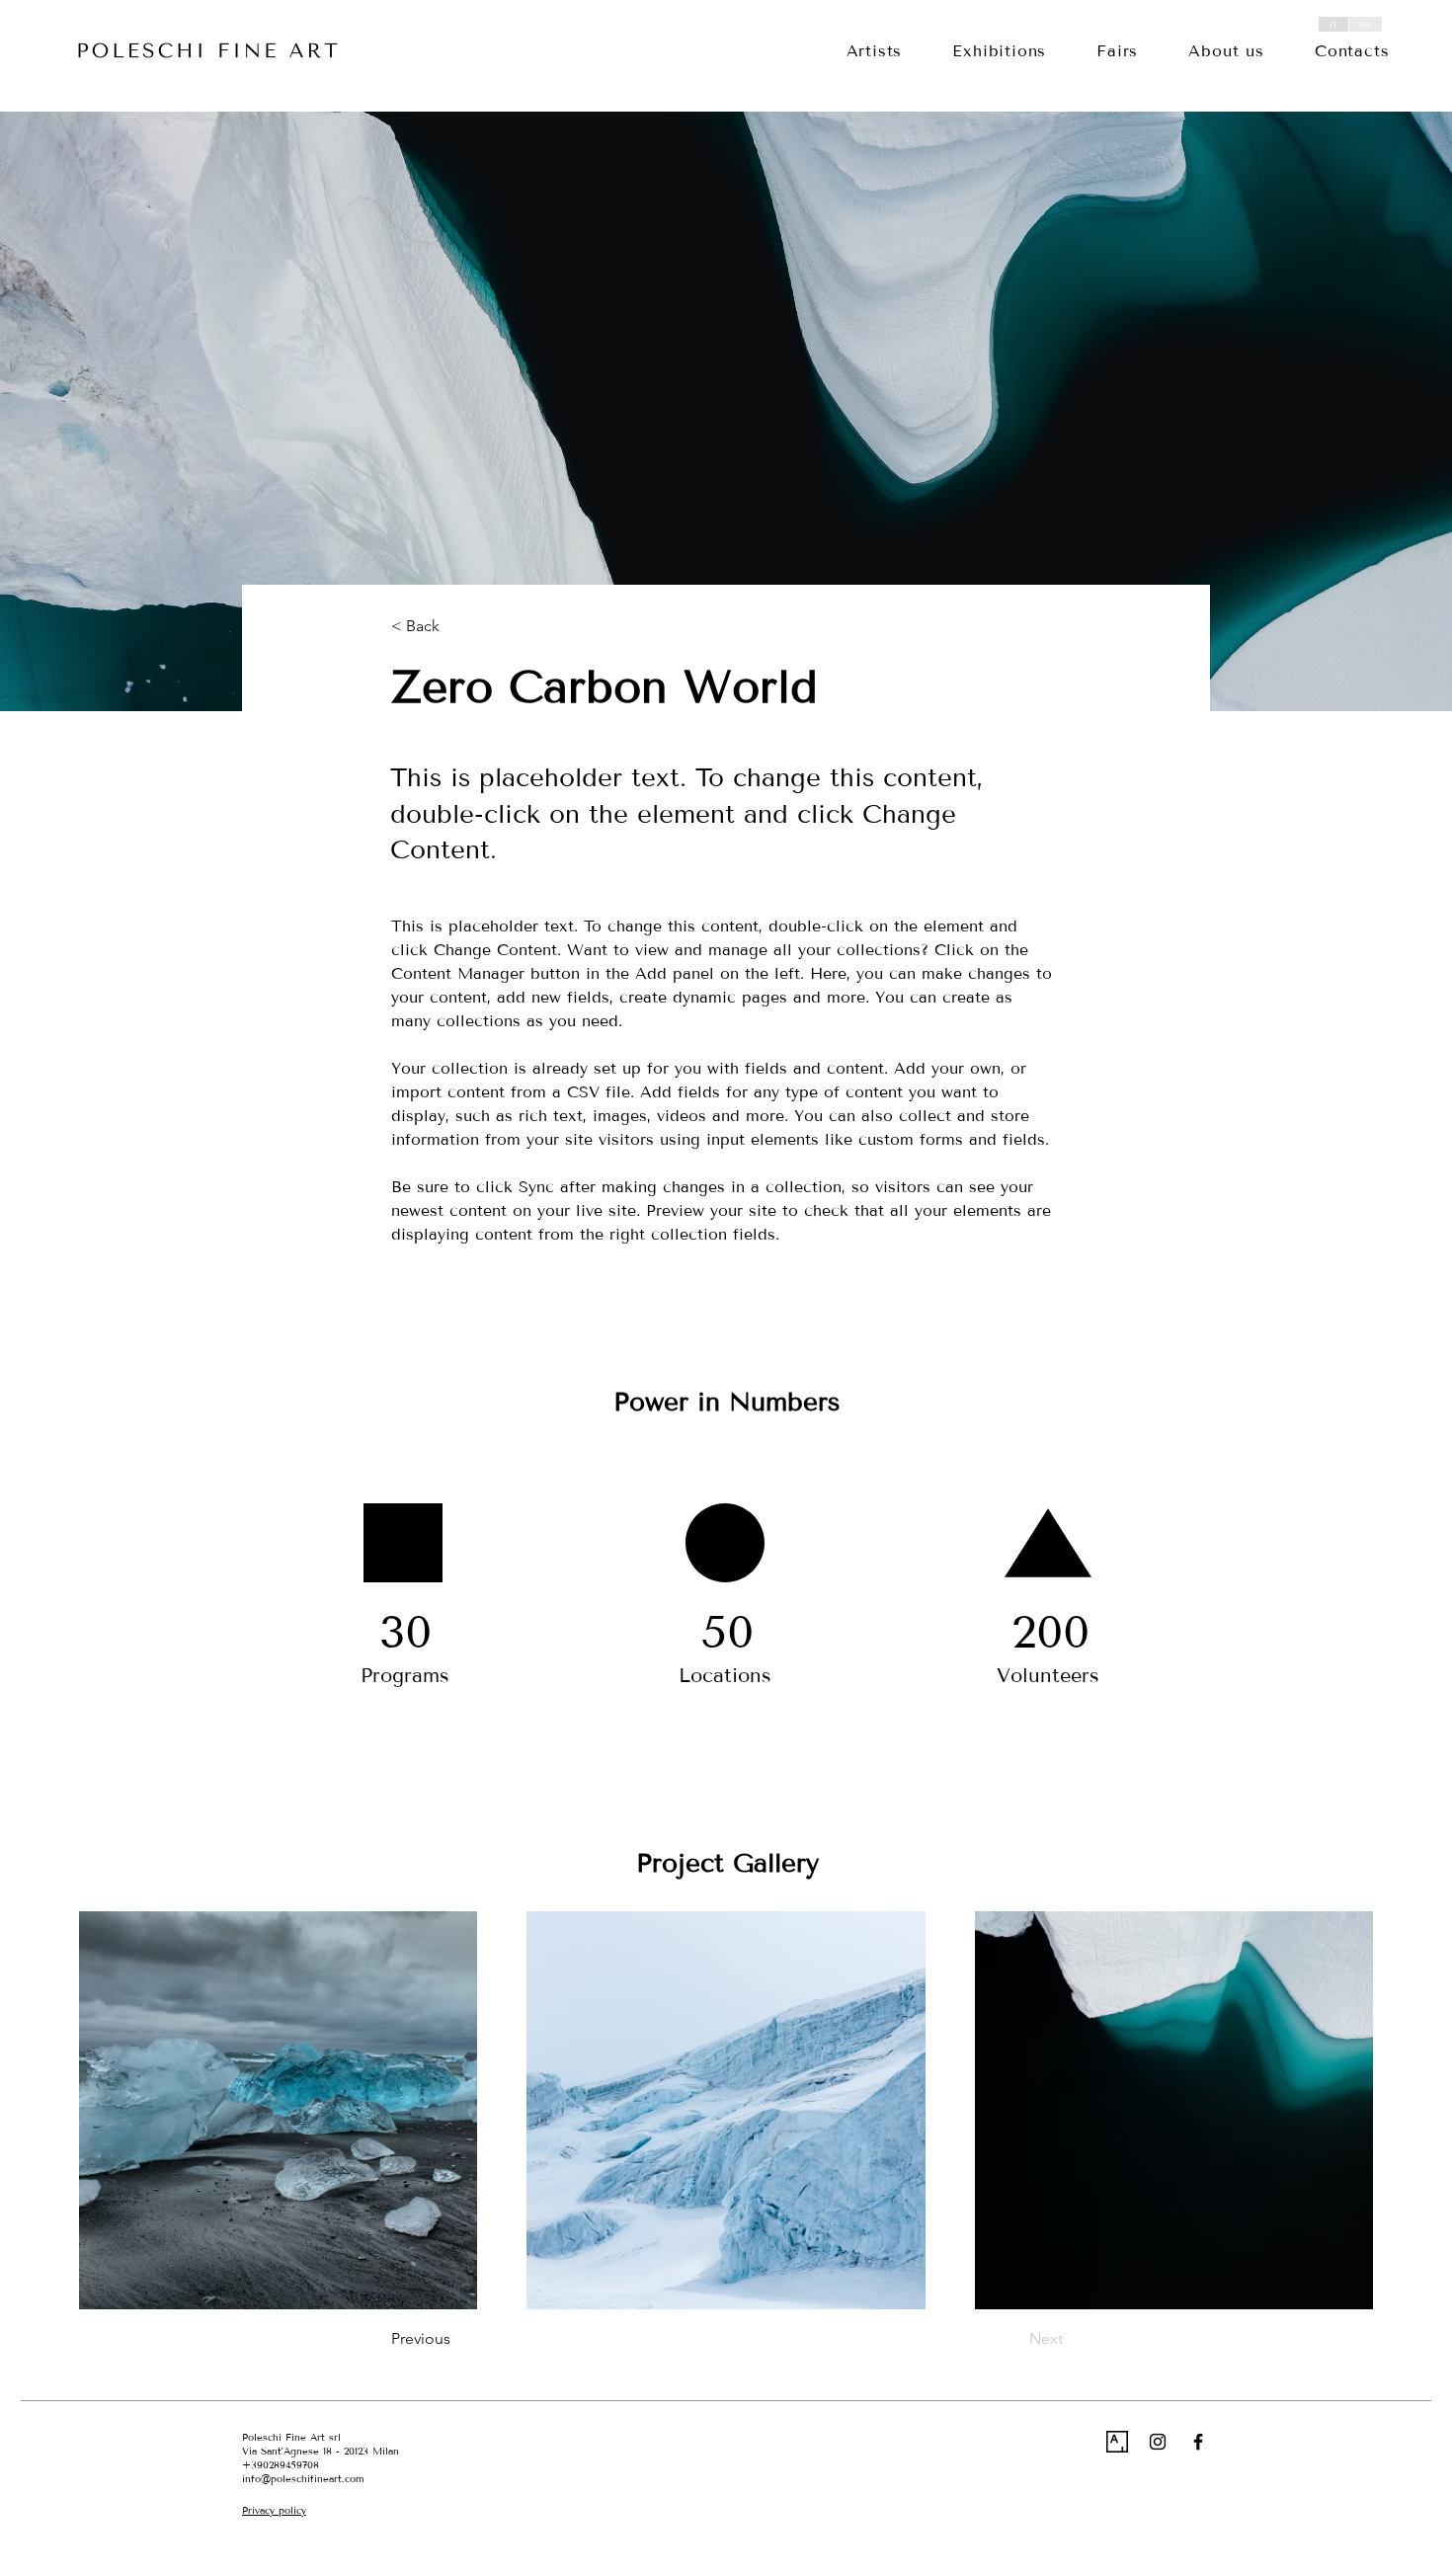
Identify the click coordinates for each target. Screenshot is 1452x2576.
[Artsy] (1117, 2442)
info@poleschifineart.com (303, 2479)
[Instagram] (1158, 2442)
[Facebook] (1198, 2442)
